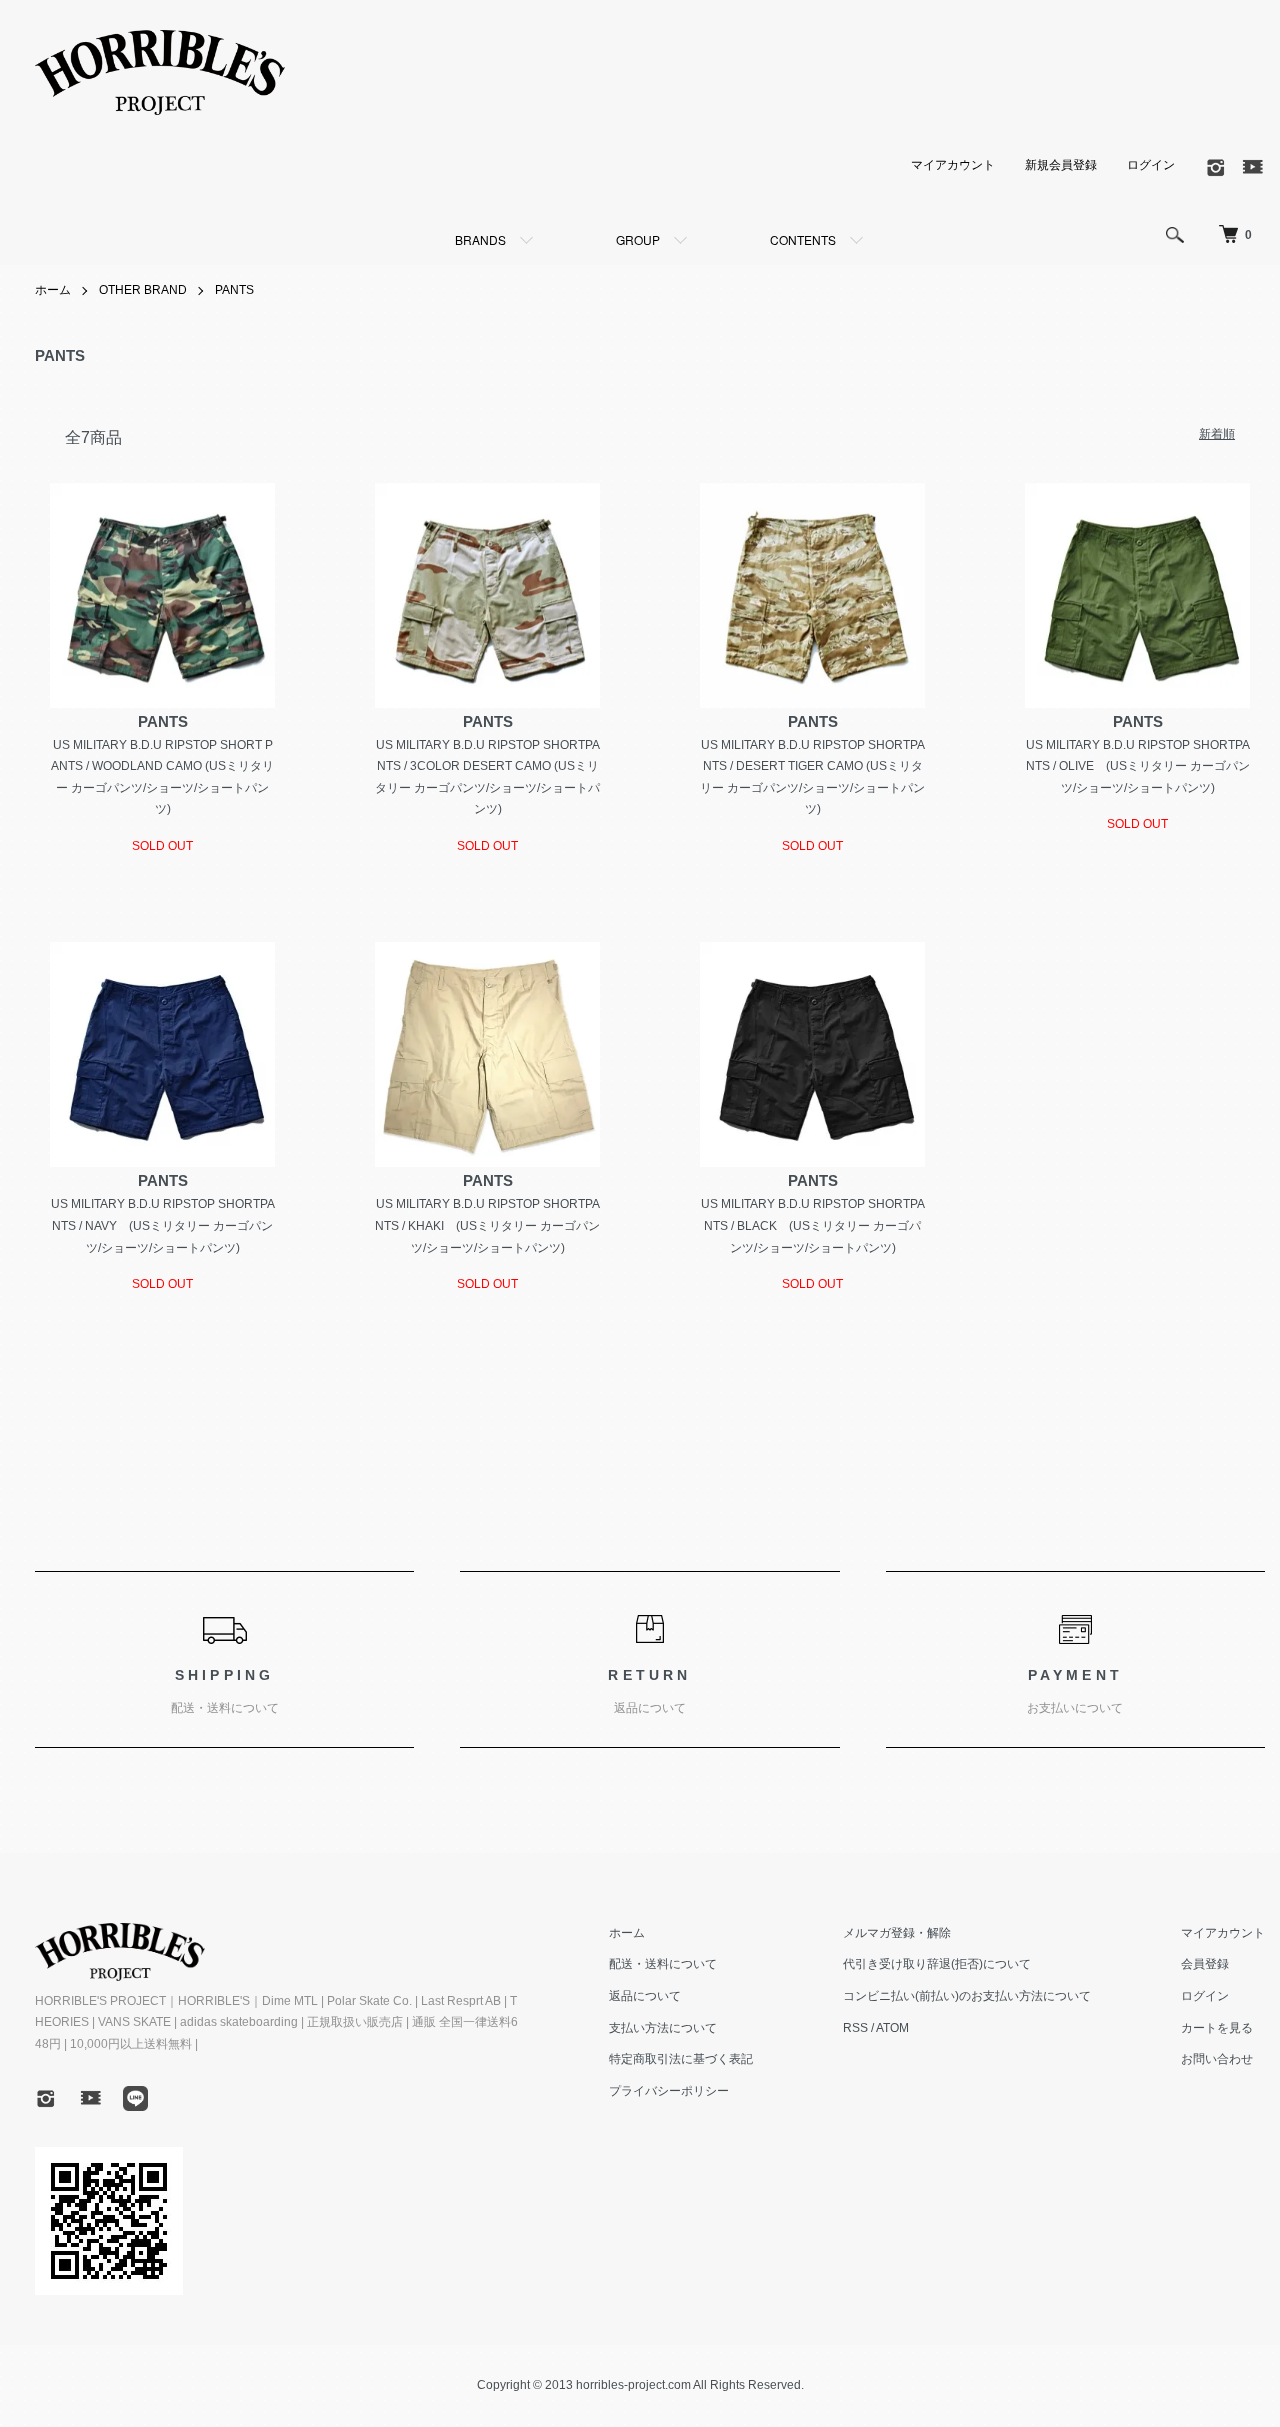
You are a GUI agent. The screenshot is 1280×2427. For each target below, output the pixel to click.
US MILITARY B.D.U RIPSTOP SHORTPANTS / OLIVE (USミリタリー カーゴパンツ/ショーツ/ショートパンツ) (1138, 766)
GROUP (638, 239)
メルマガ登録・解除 (897, 1933)
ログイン (1151, 165)
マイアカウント (953, 165)
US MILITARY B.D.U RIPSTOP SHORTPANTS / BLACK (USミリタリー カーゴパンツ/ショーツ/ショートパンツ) (813, 1225)
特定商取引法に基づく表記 (681, 2059)
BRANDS (480, 239)
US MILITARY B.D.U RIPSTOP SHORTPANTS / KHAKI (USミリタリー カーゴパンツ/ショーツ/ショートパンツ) (487, 1225)
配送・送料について (663, 1964)
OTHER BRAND (143, 290)
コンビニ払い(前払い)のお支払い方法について (967, 1996)
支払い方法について (663, 2028)
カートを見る (1217, 2028)
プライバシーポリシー (669, 2091)
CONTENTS (803, 239)
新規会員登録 (1061, 165)
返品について (645, 1996)
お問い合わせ (1217, 2059)
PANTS (234, 290)
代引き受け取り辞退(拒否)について (937, 1964)
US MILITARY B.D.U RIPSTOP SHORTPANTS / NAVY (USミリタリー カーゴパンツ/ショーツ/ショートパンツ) (163, 1225)
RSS (855, 2028)
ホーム (53, 290)
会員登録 (1205, 1964)
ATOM (892, 2028)
